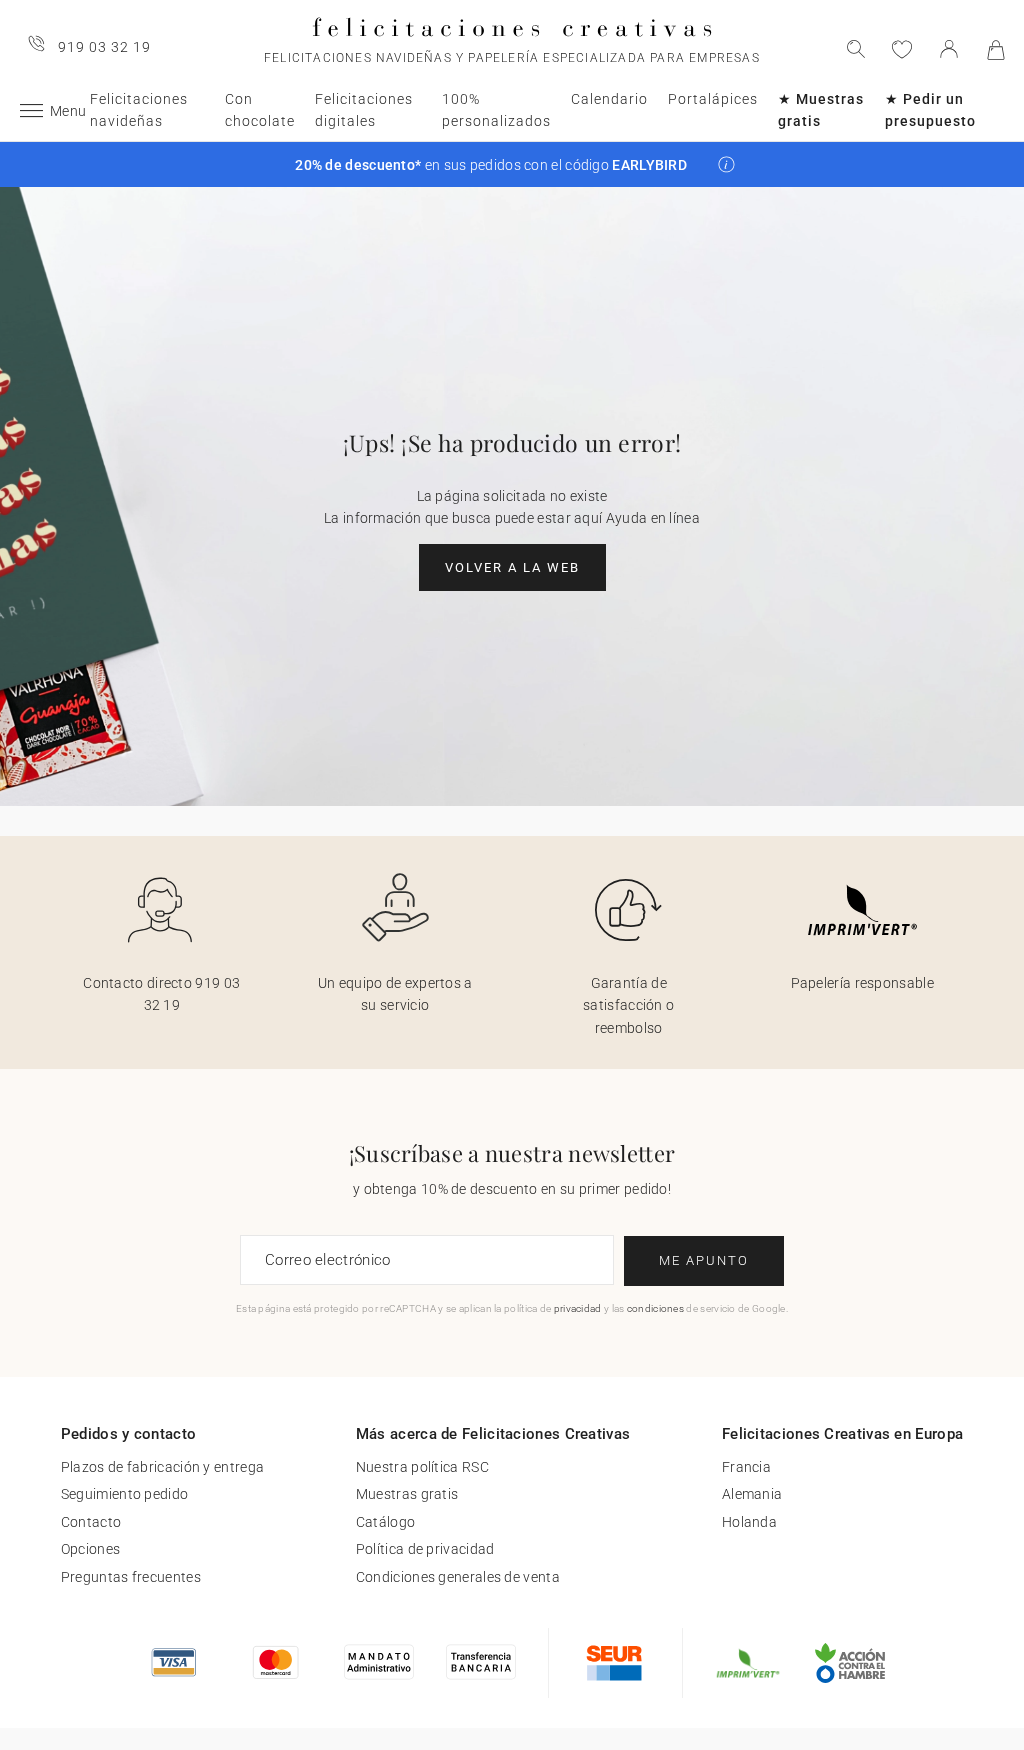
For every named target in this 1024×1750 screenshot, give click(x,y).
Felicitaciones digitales (364, 110)
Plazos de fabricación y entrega (162, 1467)
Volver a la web (512, 567)
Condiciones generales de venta (458, 1577)
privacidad (578, 1308)
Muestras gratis (407, 1494)
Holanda (749, 1522)
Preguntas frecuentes (131, 1577)
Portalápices (713, 99)
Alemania (752, 1494)
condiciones (655, 1308)
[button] (726, 164)
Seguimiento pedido (124, 1494)
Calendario (609, 99)
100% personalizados (496, 110)
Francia (746, 1467)
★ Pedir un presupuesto (930, 110)
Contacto (91, 1522)
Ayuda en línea (653, 518)
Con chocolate (260, 110)
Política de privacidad (425, 1549)
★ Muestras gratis (821, 110)
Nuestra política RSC (422, 1467)
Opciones (90, 1549)
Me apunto (704, 1260)
